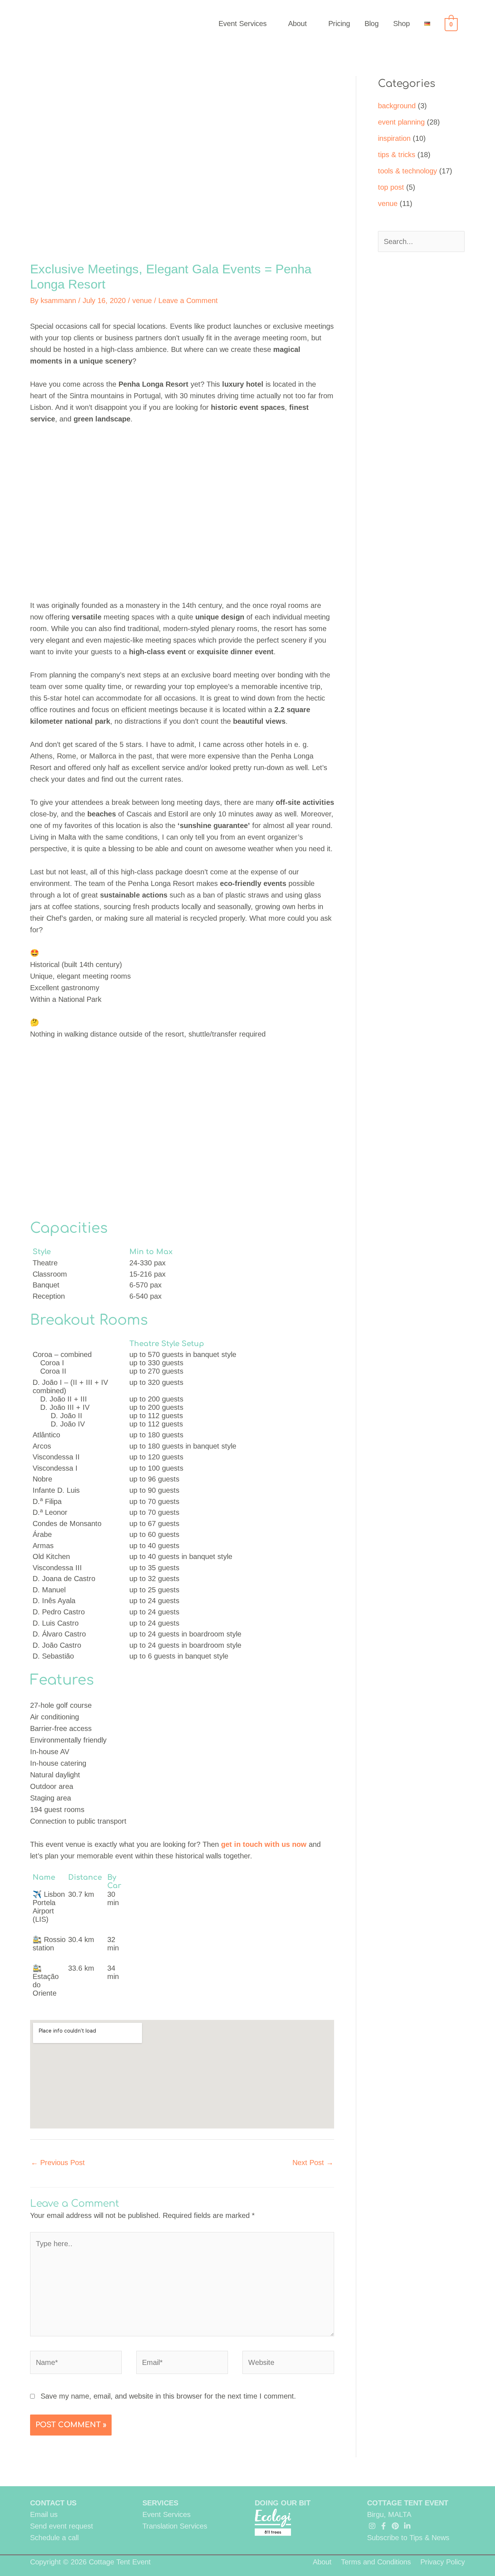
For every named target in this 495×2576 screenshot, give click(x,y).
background (397, 106)
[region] (182, 1124)
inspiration (394, 138)
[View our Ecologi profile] (273, 2522)
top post (391, 187)
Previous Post (58, 2163)
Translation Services (175, 2526)
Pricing (339, 24)
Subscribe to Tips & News (408, 2538)
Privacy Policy (443, 2562)
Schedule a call (54, 2538)
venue (142, 301)
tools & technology (407, 171)
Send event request (62, 2526)
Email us (44, 2514)
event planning (401, 122)
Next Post (313, 2163)
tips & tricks (397, 155)
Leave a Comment (188, 301)
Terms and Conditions (376, 2562)
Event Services (243, 24)
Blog (372, 24)
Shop (402, 24)
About (298, 24)
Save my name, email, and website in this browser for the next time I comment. (168, 2396)
